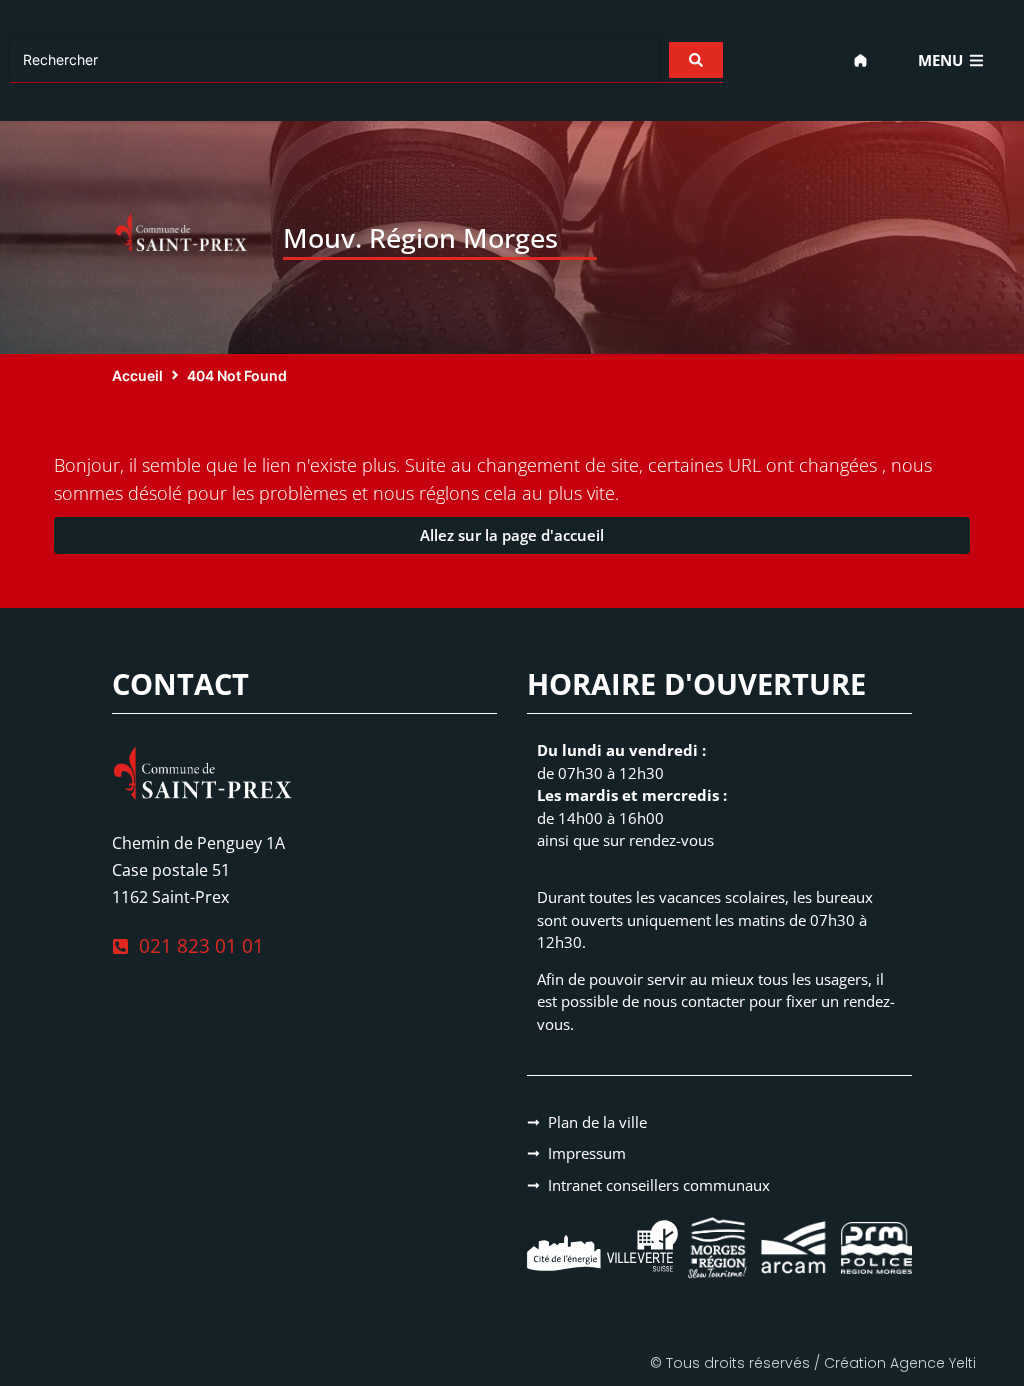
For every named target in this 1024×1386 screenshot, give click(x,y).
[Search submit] (696, 60)
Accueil (137, 375)
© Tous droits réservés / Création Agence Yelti (813, 1363)
